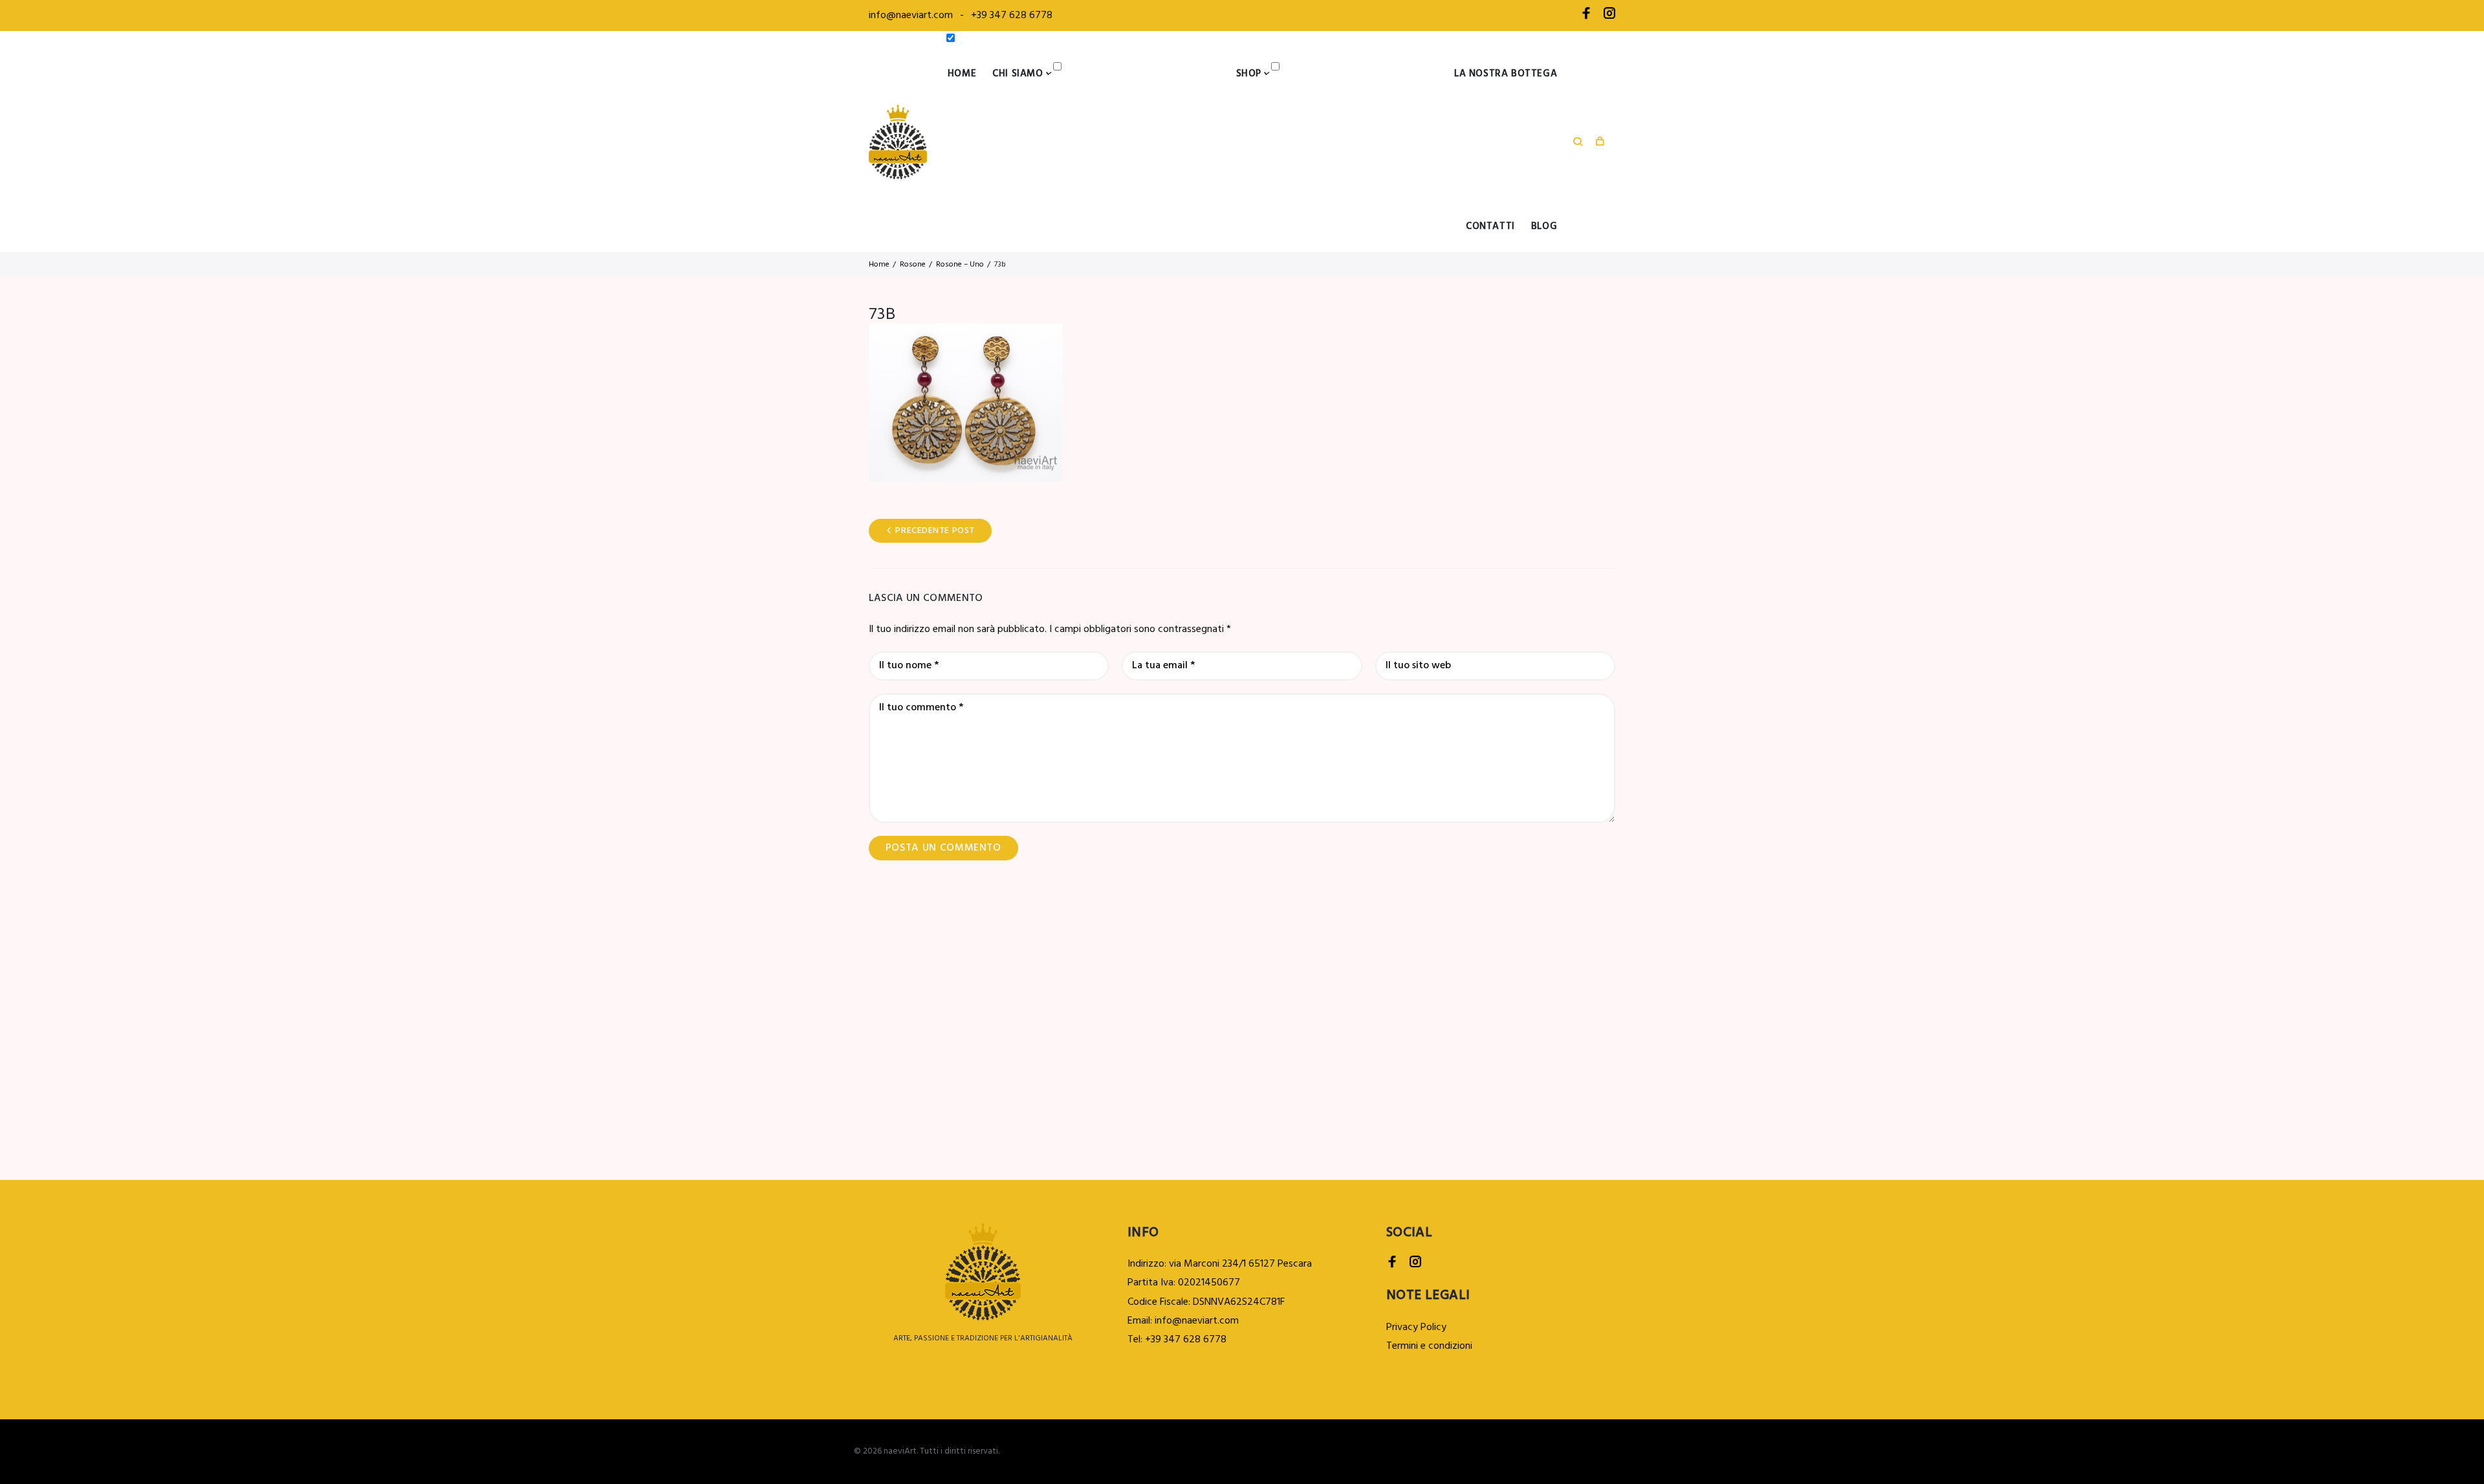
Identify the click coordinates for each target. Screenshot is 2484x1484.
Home (962, 74)
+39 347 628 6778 (1012, 16)
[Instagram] (1609, 16)
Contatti (1490, 226)
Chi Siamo (1018, 74)
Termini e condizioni (1429, 1346)
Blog (1544, 226)
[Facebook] (1586, 16)
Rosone (913, 265)
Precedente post (935, 531)
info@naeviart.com (911, 16)
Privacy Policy (1416, 1327)
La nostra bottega (1506, 74)
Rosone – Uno (960, 265)
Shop (1249, 74)
